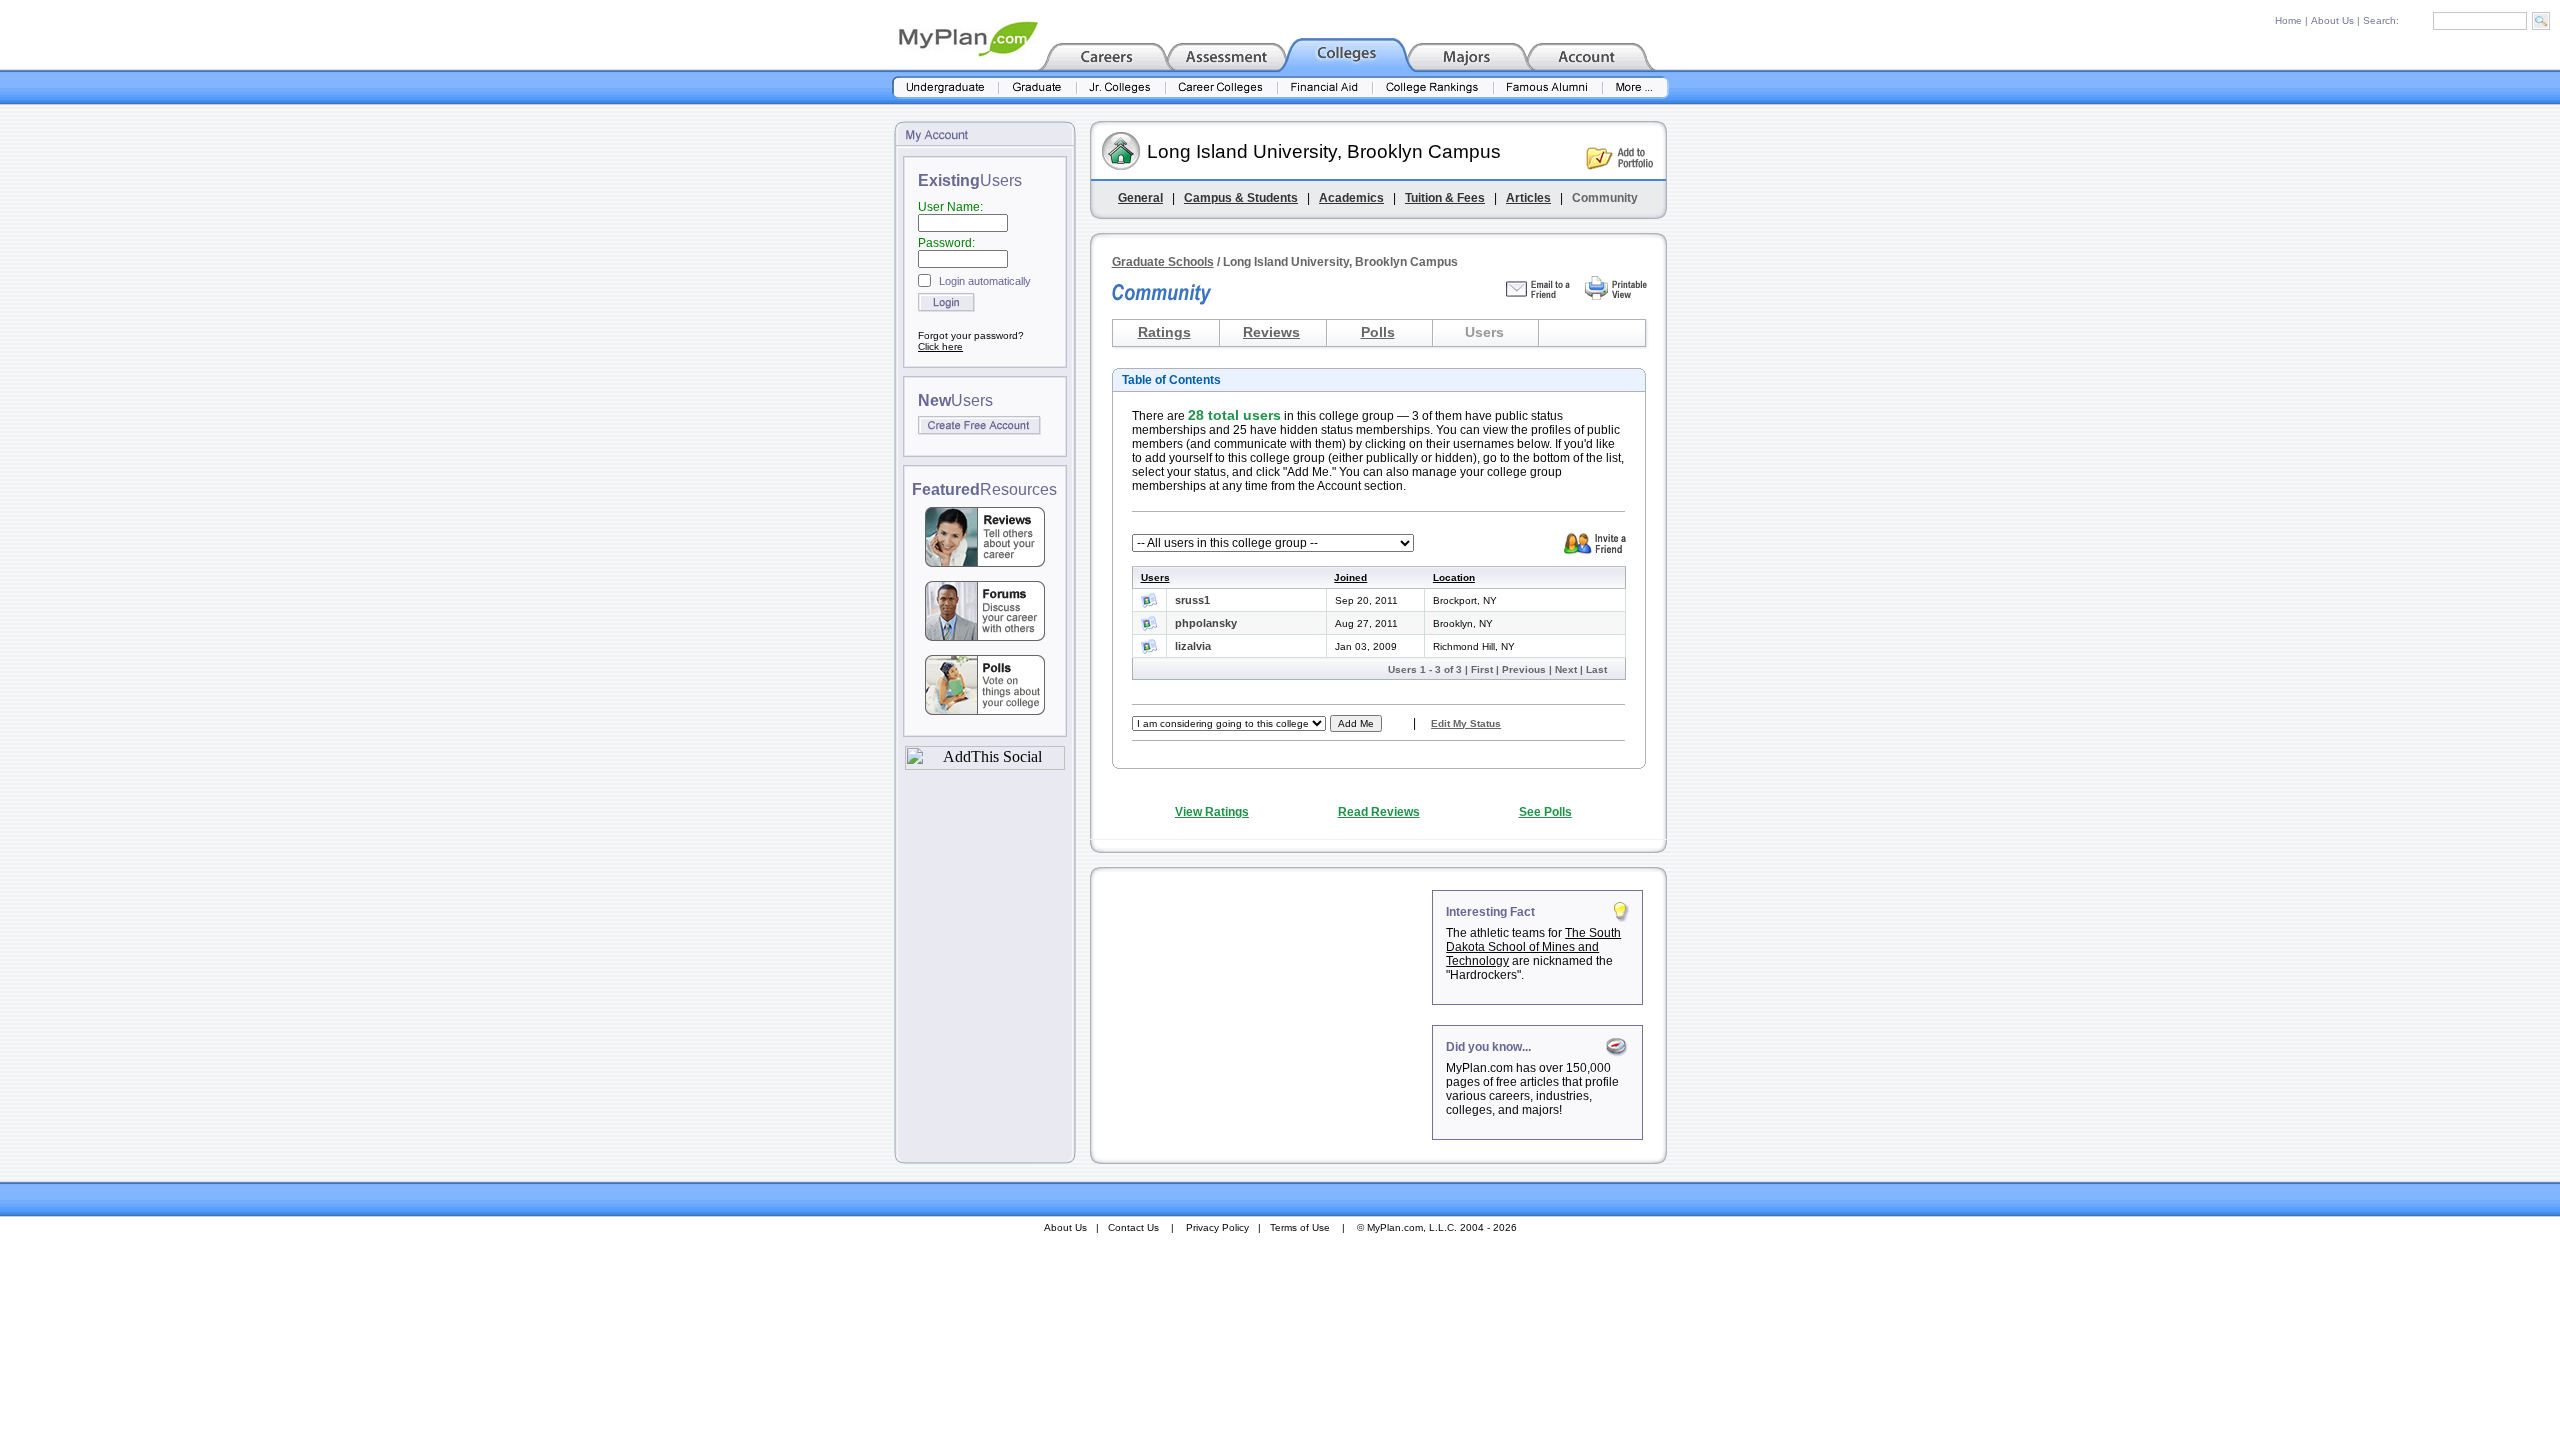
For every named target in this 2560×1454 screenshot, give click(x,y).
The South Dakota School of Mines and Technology (1533, 947)
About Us (2332, 20)
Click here (940, 346)
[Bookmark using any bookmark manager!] (985, 764)
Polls (1378, 332)
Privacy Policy (1217, 1227)
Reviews (1271, 332)
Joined (1350, 577)
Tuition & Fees (1445, 198)
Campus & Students (1241, 198)
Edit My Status (1466, 723)
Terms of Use (1300, 1227)
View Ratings (1212, 812)
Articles (1528, 198)
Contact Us (1133, 1227)
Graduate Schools (1163, 262)
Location (1454, 577)
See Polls (1545, 812)
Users (1155, 577)
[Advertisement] (1263, 1015)
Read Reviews (1379, 812)
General (1140, 198)
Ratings (1164, 332)
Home (2288, 20)
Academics (1351, 198)
